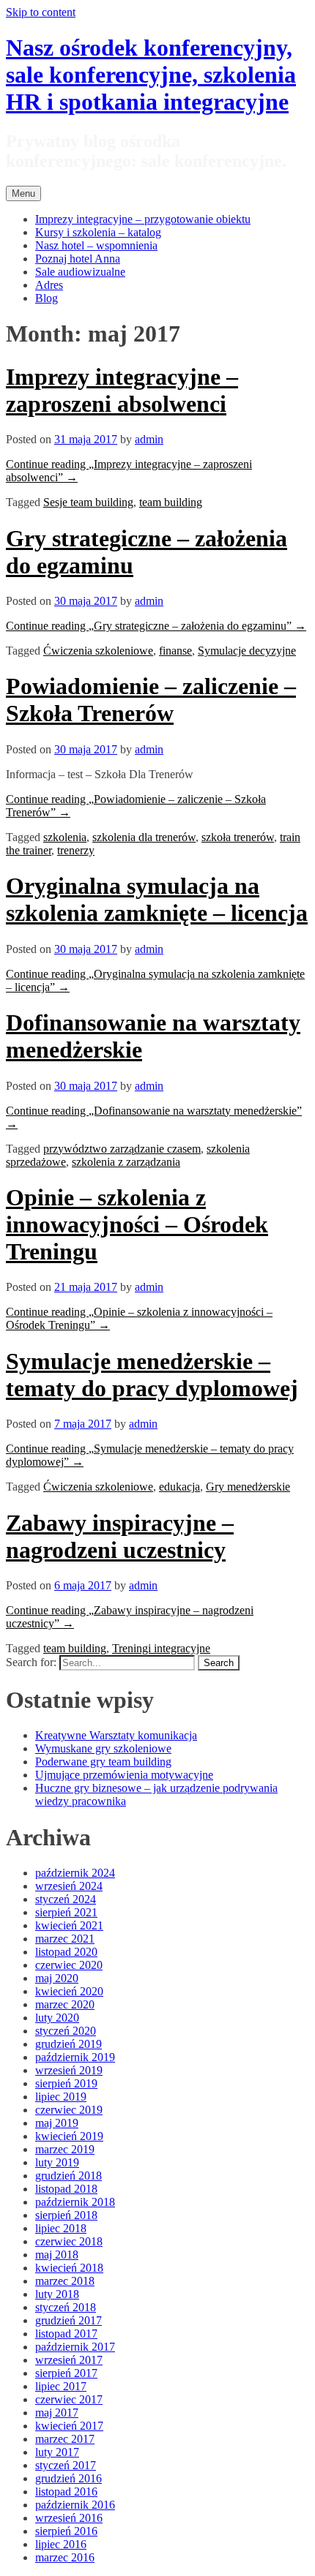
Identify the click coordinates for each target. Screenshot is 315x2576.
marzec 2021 (65, 1939)
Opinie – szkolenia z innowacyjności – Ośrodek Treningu (137, 1224)
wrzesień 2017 (69, 2360)
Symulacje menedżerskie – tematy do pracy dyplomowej (152, 1375)
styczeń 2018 (66, 2307)
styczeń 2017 (66, 2465)
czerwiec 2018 (69, 2241)
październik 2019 (75, 2057)
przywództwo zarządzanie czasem (122, 1149)
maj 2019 (57, 2123)
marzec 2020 (65, 2004)
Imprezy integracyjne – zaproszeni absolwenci (122, 390)
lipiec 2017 (61, 2386)
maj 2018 (57, 2255)
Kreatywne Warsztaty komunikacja (116, 1735)
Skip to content (41, 12)
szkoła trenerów (238, 837)
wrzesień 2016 (69, 2518)
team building (171, 502)
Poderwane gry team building (103, 1762)
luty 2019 (57, 2162)
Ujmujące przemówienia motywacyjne (124, 1775)
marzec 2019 (65, 2149)
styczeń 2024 (66, 1899)
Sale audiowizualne (80, 272)
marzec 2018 (65, 2281)
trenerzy (76, 850)
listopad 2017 (66, 2334)
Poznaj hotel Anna (78, 259)
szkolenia (65, 837)
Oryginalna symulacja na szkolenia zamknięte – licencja (157, 899)
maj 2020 (57, 1978)
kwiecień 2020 (69, 1991)
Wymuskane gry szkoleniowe (103, 1748)
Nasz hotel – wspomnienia (96, 245)
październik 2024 (75, 1873)
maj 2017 (57, 2413)
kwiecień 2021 (69, 1925)
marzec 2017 (65, 2439)
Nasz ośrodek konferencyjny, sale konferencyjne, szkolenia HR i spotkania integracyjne (151, 75)
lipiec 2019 (61, 2097)
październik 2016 (75, 2505)
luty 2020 (57, 2018)
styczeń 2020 (66, 2031)
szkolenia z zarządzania (126, 1162)
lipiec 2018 (61, 2228)
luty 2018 (57, 2294)
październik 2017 (75, 2347)
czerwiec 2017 (69, 2399)
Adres (49, 285)
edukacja (179, 1487)
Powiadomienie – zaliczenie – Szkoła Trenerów (151, 700)
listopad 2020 (66, 1952)
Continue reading (156, 626)
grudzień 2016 (68, 2478)
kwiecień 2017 (69, 2426)
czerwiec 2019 (69, 2110)
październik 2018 (75, 2202)
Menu (23, 193)
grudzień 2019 (68, 2044)
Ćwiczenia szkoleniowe (98, 651)
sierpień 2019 (66, 2083)
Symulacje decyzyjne (247, 651)
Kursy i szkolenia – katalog (98, 232)
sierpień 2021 (66, 1912)
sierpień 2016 (66, 2531)
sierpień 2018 (66, 2215)
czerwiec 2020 (69, 1965)
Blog (47, 298)
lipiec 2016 (61, 2544)
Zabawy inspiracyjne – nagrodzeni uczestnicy (120, 1536)
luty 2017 (57, 2452)
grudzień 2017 (68, 2320)
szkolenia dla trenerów (144, 837)
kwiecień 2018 (69, 2268)
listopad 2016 (66, 2492)
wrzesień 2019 (69, 2070)
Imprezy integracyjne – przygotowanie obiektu (143, 219)
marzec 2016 (65, 2557)
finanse (175, 651)
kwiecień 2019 (69, 2136)
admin (149, 439)
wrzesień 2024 (69, 1886)
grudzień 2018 (68, 2176)
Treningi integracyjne (161, 1648)
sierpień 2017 (66, 2373)
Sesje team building (88, 502)
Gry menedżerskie (248, 1487)
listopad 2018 (66, 2189)
